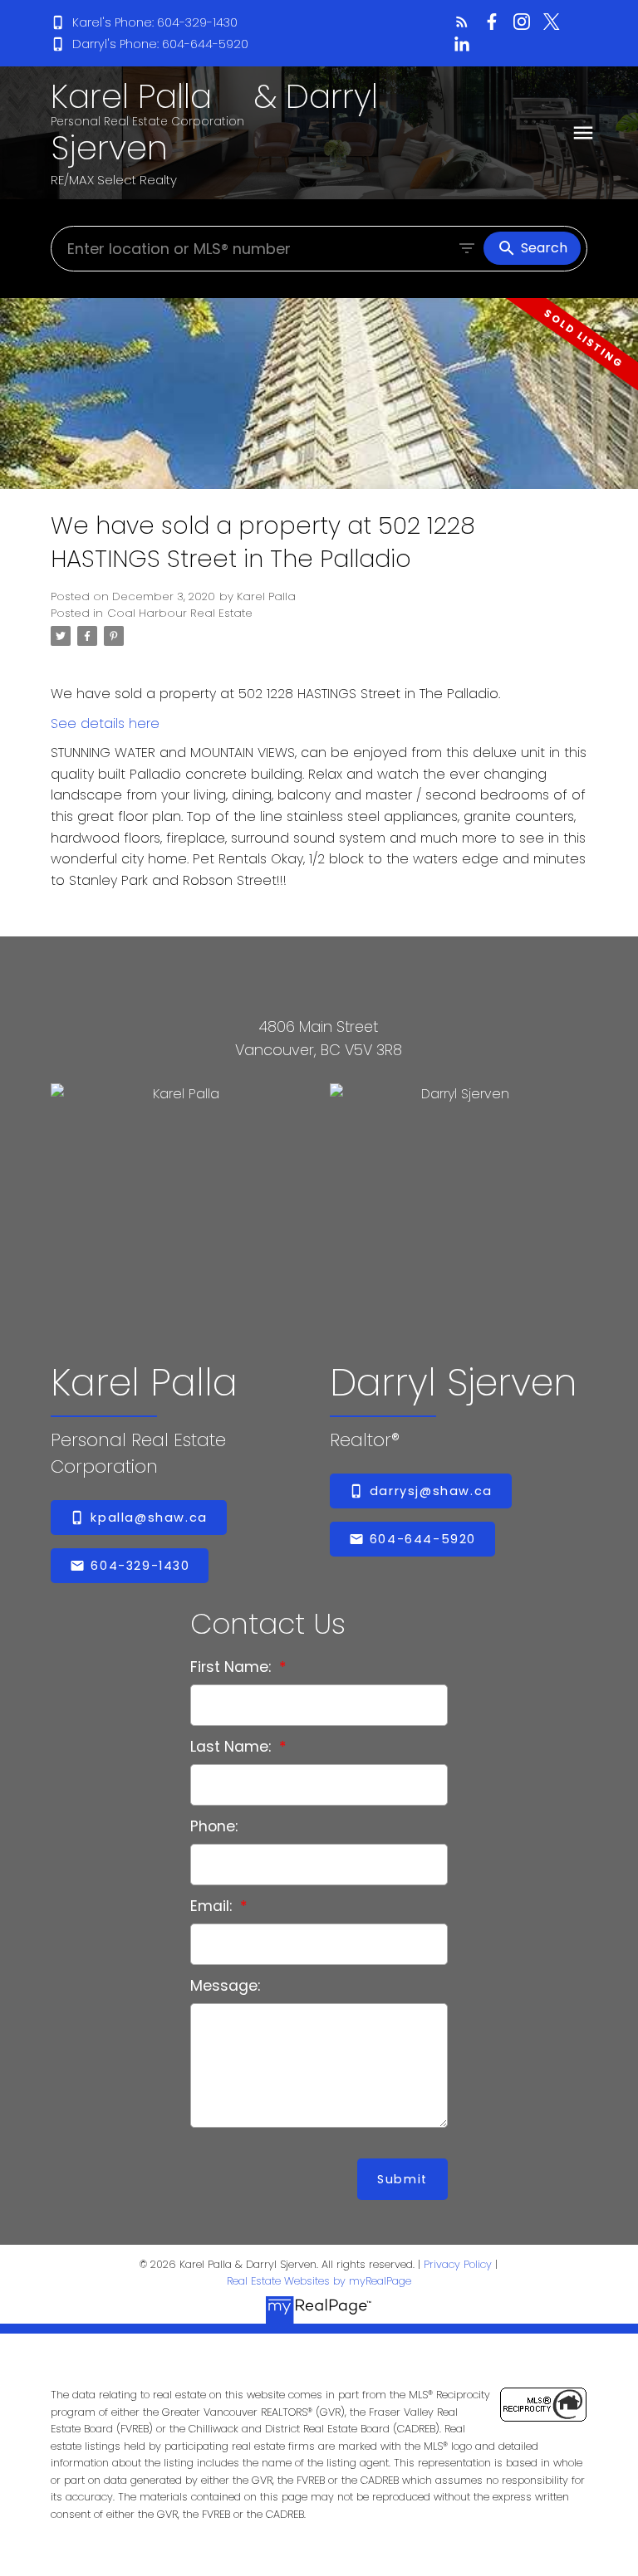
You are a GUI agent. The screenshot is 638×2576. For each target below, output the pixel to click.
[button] (144, 22)
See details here (105, 723)
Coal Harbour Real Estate (180, 613)
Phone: (214, 1826)
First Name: (233, 1667)
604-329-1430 (140, 1566)
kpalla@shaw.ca (149, 1518)
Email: (213, 1906)
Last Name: (233, 1747)
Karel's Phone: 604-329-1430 (155, 22)
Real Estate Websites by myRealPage (319, 2281)
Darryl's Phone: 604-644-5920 (160, 44)
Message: (225, 1986)
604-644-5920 (423, 1539)
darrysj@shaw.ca (431, 1491)
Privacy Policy (458, 2264)
